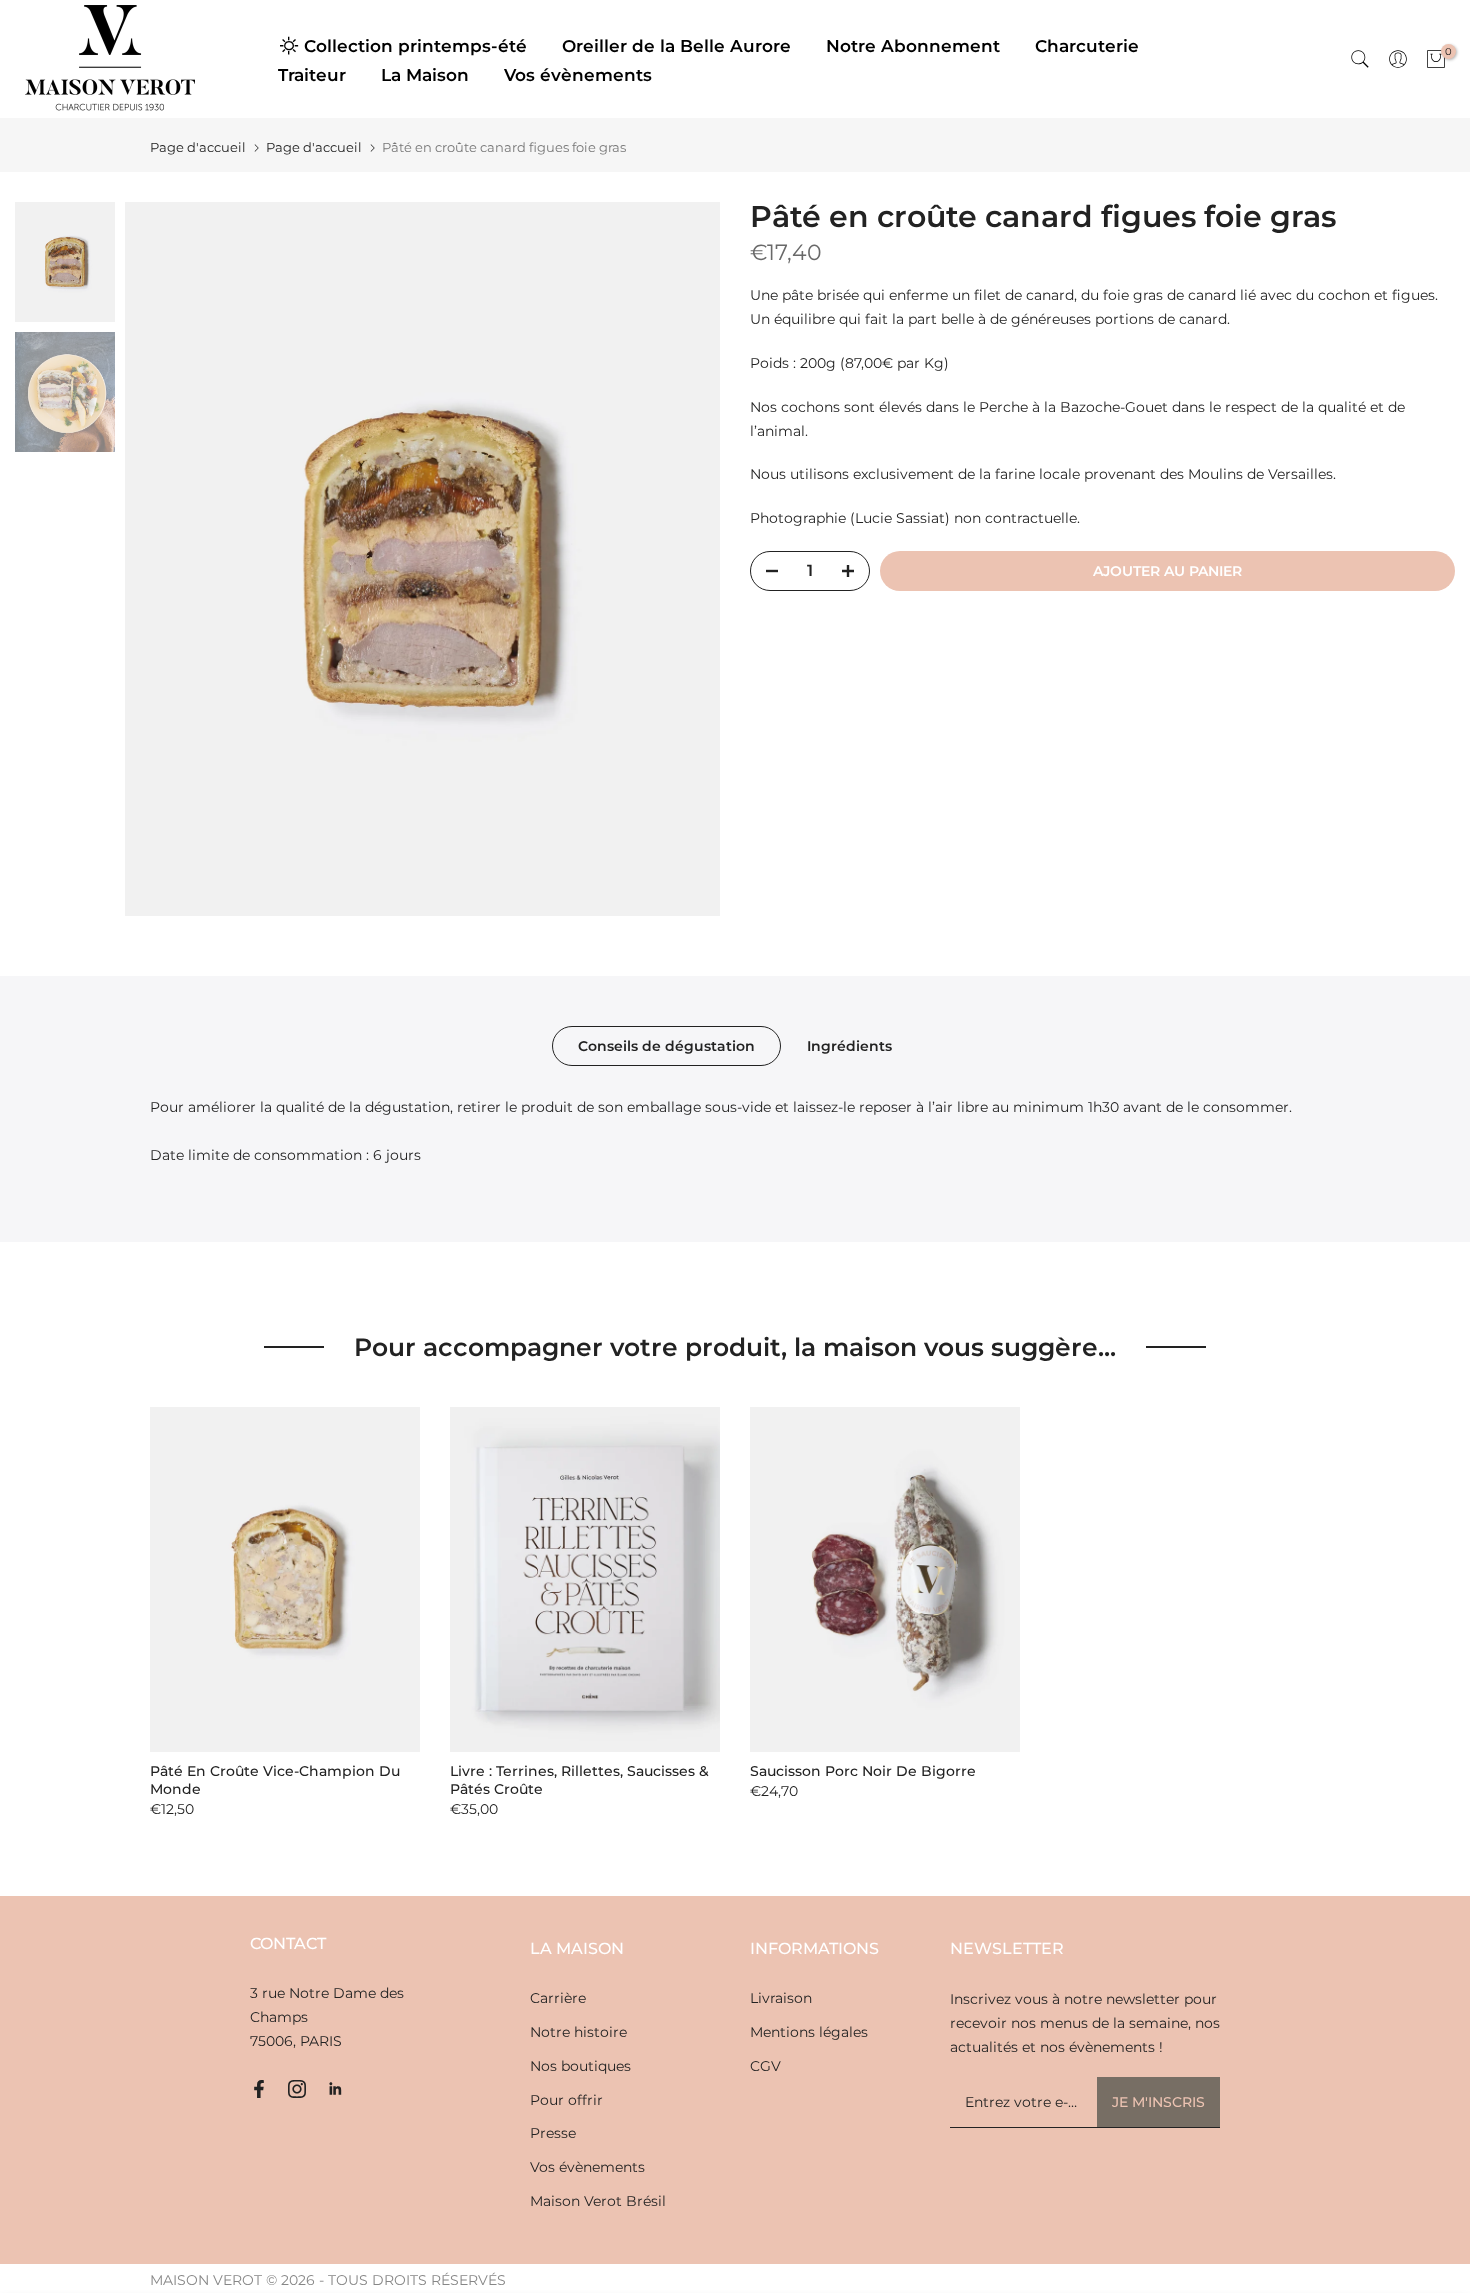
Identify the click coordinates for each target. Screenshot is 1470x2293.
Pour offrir (566, 2100)
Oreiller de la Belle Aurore (676, 46)
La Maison (425, 75)
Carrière (558, 1998)
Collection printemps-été (415, 46)
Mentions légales (809, 2032)
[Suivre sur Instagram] (297, 2089)
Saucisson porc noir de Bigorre (863, 1771)
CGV (765, 2066)
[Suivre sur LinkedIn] (335, 2089)
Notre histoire (578, 2032)
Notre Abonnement (913, 46)
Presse (553, 2133)
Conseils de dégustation (666, 1046)
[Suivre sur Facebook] (259, 2089)
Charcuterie (1087, 46)
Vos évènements (578, 75)
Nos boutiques (580, 2066)
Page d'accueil (198, 147)
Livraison (781, 1998)
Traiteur (312, 75)
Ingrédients (849, 1046)
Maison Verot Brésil (598, 2201)
